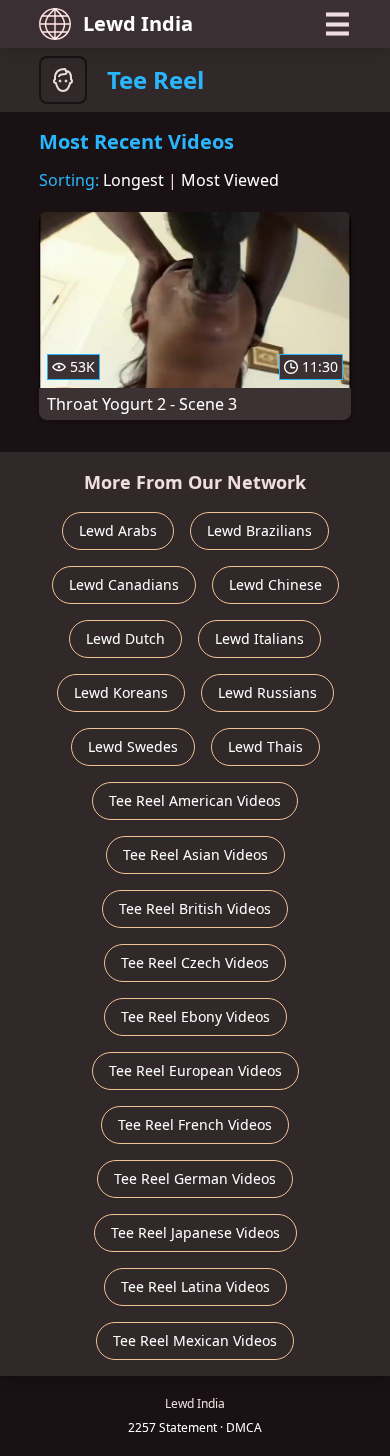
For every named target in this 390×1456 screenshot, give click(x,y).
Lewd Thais (265, 746)
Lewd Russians (267, 692)
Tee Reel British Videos (195, 908)
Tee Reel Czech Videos (195, 962)
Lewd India (138, 23)
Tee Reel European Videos (195, 1070)
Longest (133, 180)
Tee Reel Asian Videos (195, 854)
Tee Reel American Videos (195, 800)
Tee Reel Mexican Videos (195, 1340)
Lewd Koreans (121, 692)
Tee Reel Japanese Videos (195, 1232)
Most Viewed (230, 180)
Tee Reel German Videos (195, 1178)
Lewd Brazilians (259, 530)
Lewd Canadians (124, 584)
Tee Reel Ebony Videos (195, 1016)
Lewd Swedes (133, 746)
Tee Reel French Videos (195, 1124)
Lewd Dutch (125, 638)
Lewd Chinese (275, 584)
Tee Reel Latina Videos (195, 1286)
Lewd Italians (259, 638)
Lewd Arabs (118, 530)
